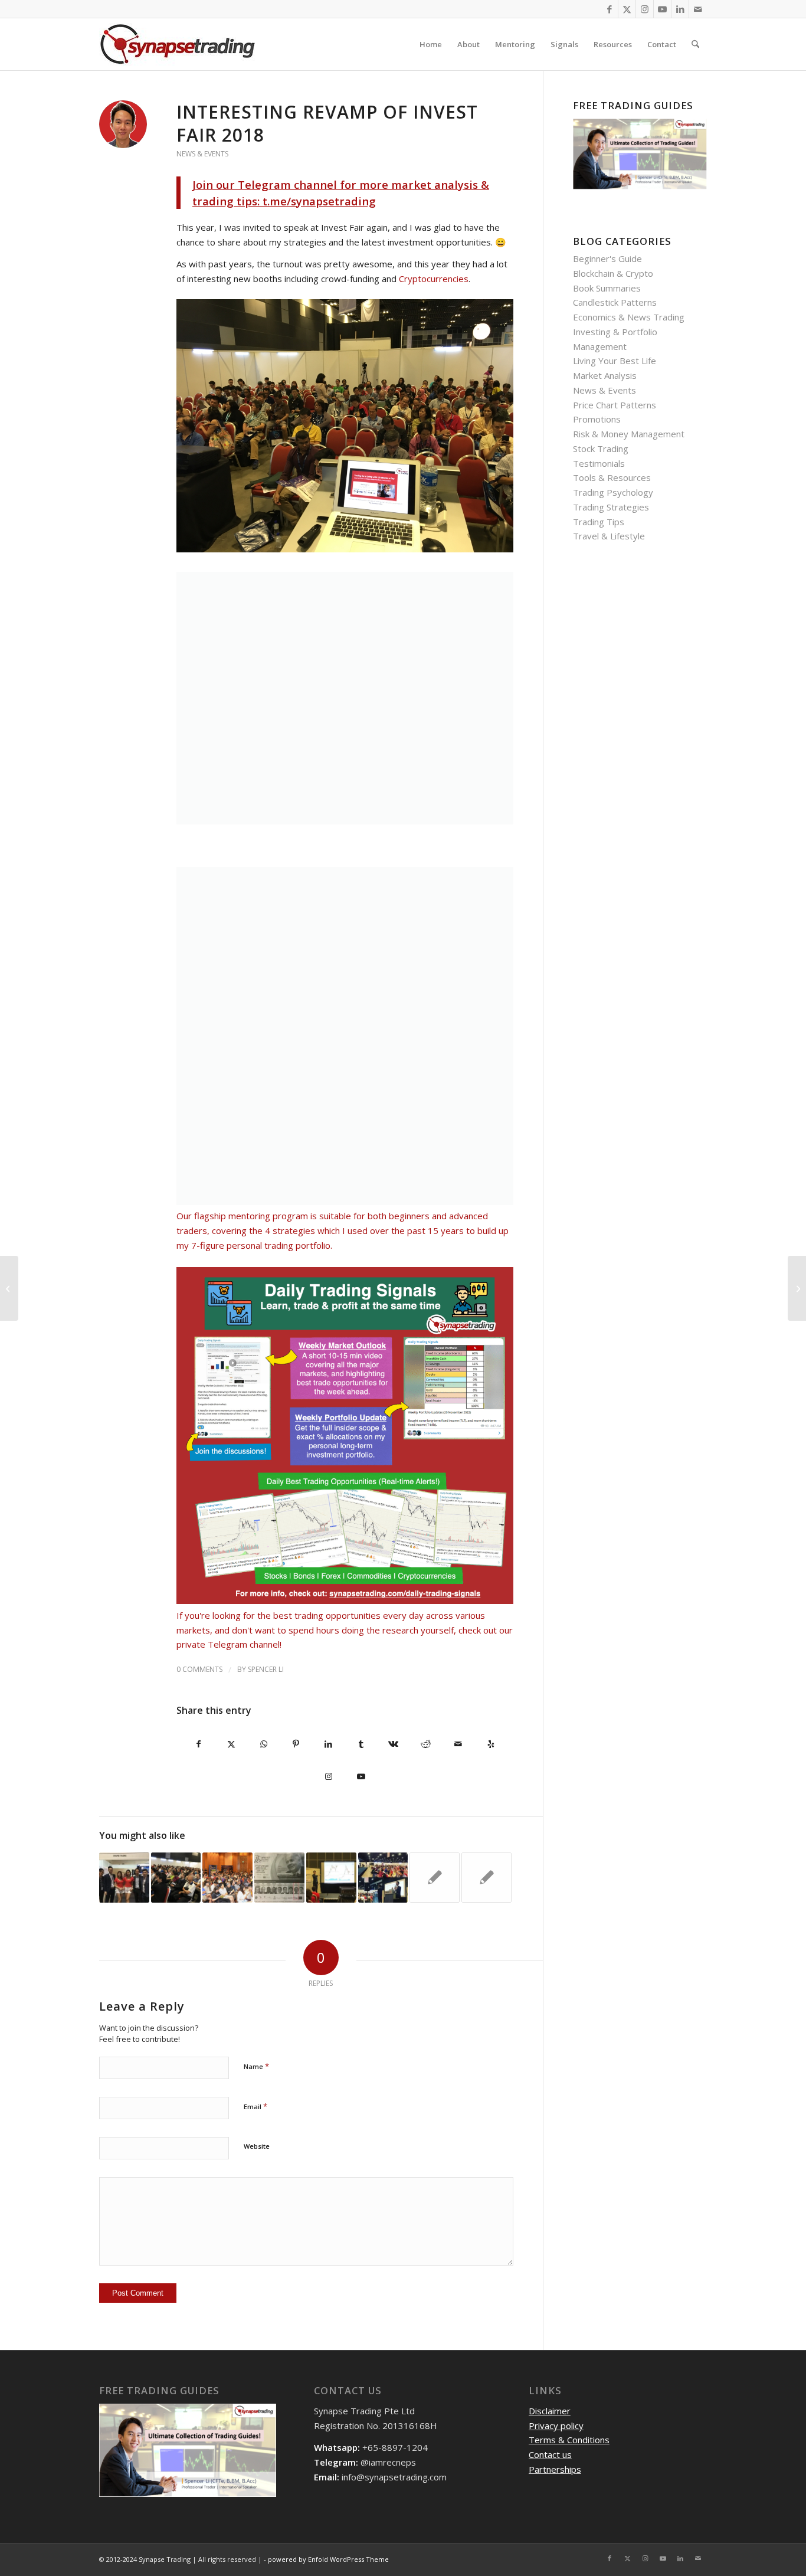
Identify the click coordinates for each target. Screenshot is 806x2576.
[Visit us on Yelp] (491, 1744)
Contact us (550, 2454)
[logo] (178, 44)
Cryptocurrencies (434, 279)
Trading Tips (599, 522)
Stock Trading (601, 449)
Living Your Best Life (615, 361)
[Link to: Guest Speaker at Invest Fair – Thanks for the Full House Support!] (331, 1878)
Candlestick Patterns (615, 302)
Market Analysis (605, 375)
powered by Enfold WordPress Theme (328, 2559)
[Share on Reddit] (426, 1744)
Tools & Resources (612, 477)
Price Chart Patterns (615, 405)
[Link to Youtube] (662, 9)
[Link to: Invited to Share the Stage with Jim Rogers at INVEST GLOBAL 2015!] (279, 1878)
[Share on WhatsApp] (263, 1744)
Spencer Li (266, 1669)
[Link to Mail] (698, 9)
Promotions (597, 419)
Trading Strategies (611, 507)
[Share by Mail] (458, 1744)
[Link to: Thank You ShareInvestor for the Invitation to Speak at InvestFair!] (383, 1878)
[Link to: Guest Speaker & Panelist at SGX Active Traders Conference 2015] (435, 1878)
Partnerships (555, 2469)
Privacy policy (556, 2426)
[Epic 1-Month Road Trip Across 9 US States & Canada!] (797, 1288)
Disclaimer (550, 2411)
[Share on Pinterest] (296, 1744)
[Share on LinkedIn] (328, 1744)
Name (256, 2066)
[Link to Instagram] (645, 9)
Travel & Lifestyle (609, 536)
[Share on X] (231, 1744)
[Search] (695, 44)
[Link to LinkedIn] (680, 9)
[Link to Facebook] (609, 9)
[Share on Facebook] (199, 1744)
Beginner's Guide (607, 258)
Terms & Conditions (569, 2440)
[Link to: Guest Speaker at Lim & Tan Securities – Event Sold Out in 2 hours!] (486, 1878)
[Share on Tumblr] (361, 1744)
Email (255, 2106)
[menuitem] (431, 44)
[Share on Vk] (393, 1744)
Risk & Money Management (629, 434)
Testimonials (599, 463)
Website (257, 2146)
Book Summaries (607, 288)
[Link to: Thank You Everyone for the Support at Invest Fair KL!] (124, 1878)
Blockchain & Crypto (613, 273)
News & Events (202, 154)
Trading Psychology (613, 492)
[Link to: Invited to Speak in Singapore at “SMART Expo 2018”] (176, 1878)
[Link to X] (627, 9)
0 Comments (199, 1669)
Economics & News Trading (629, 317)
